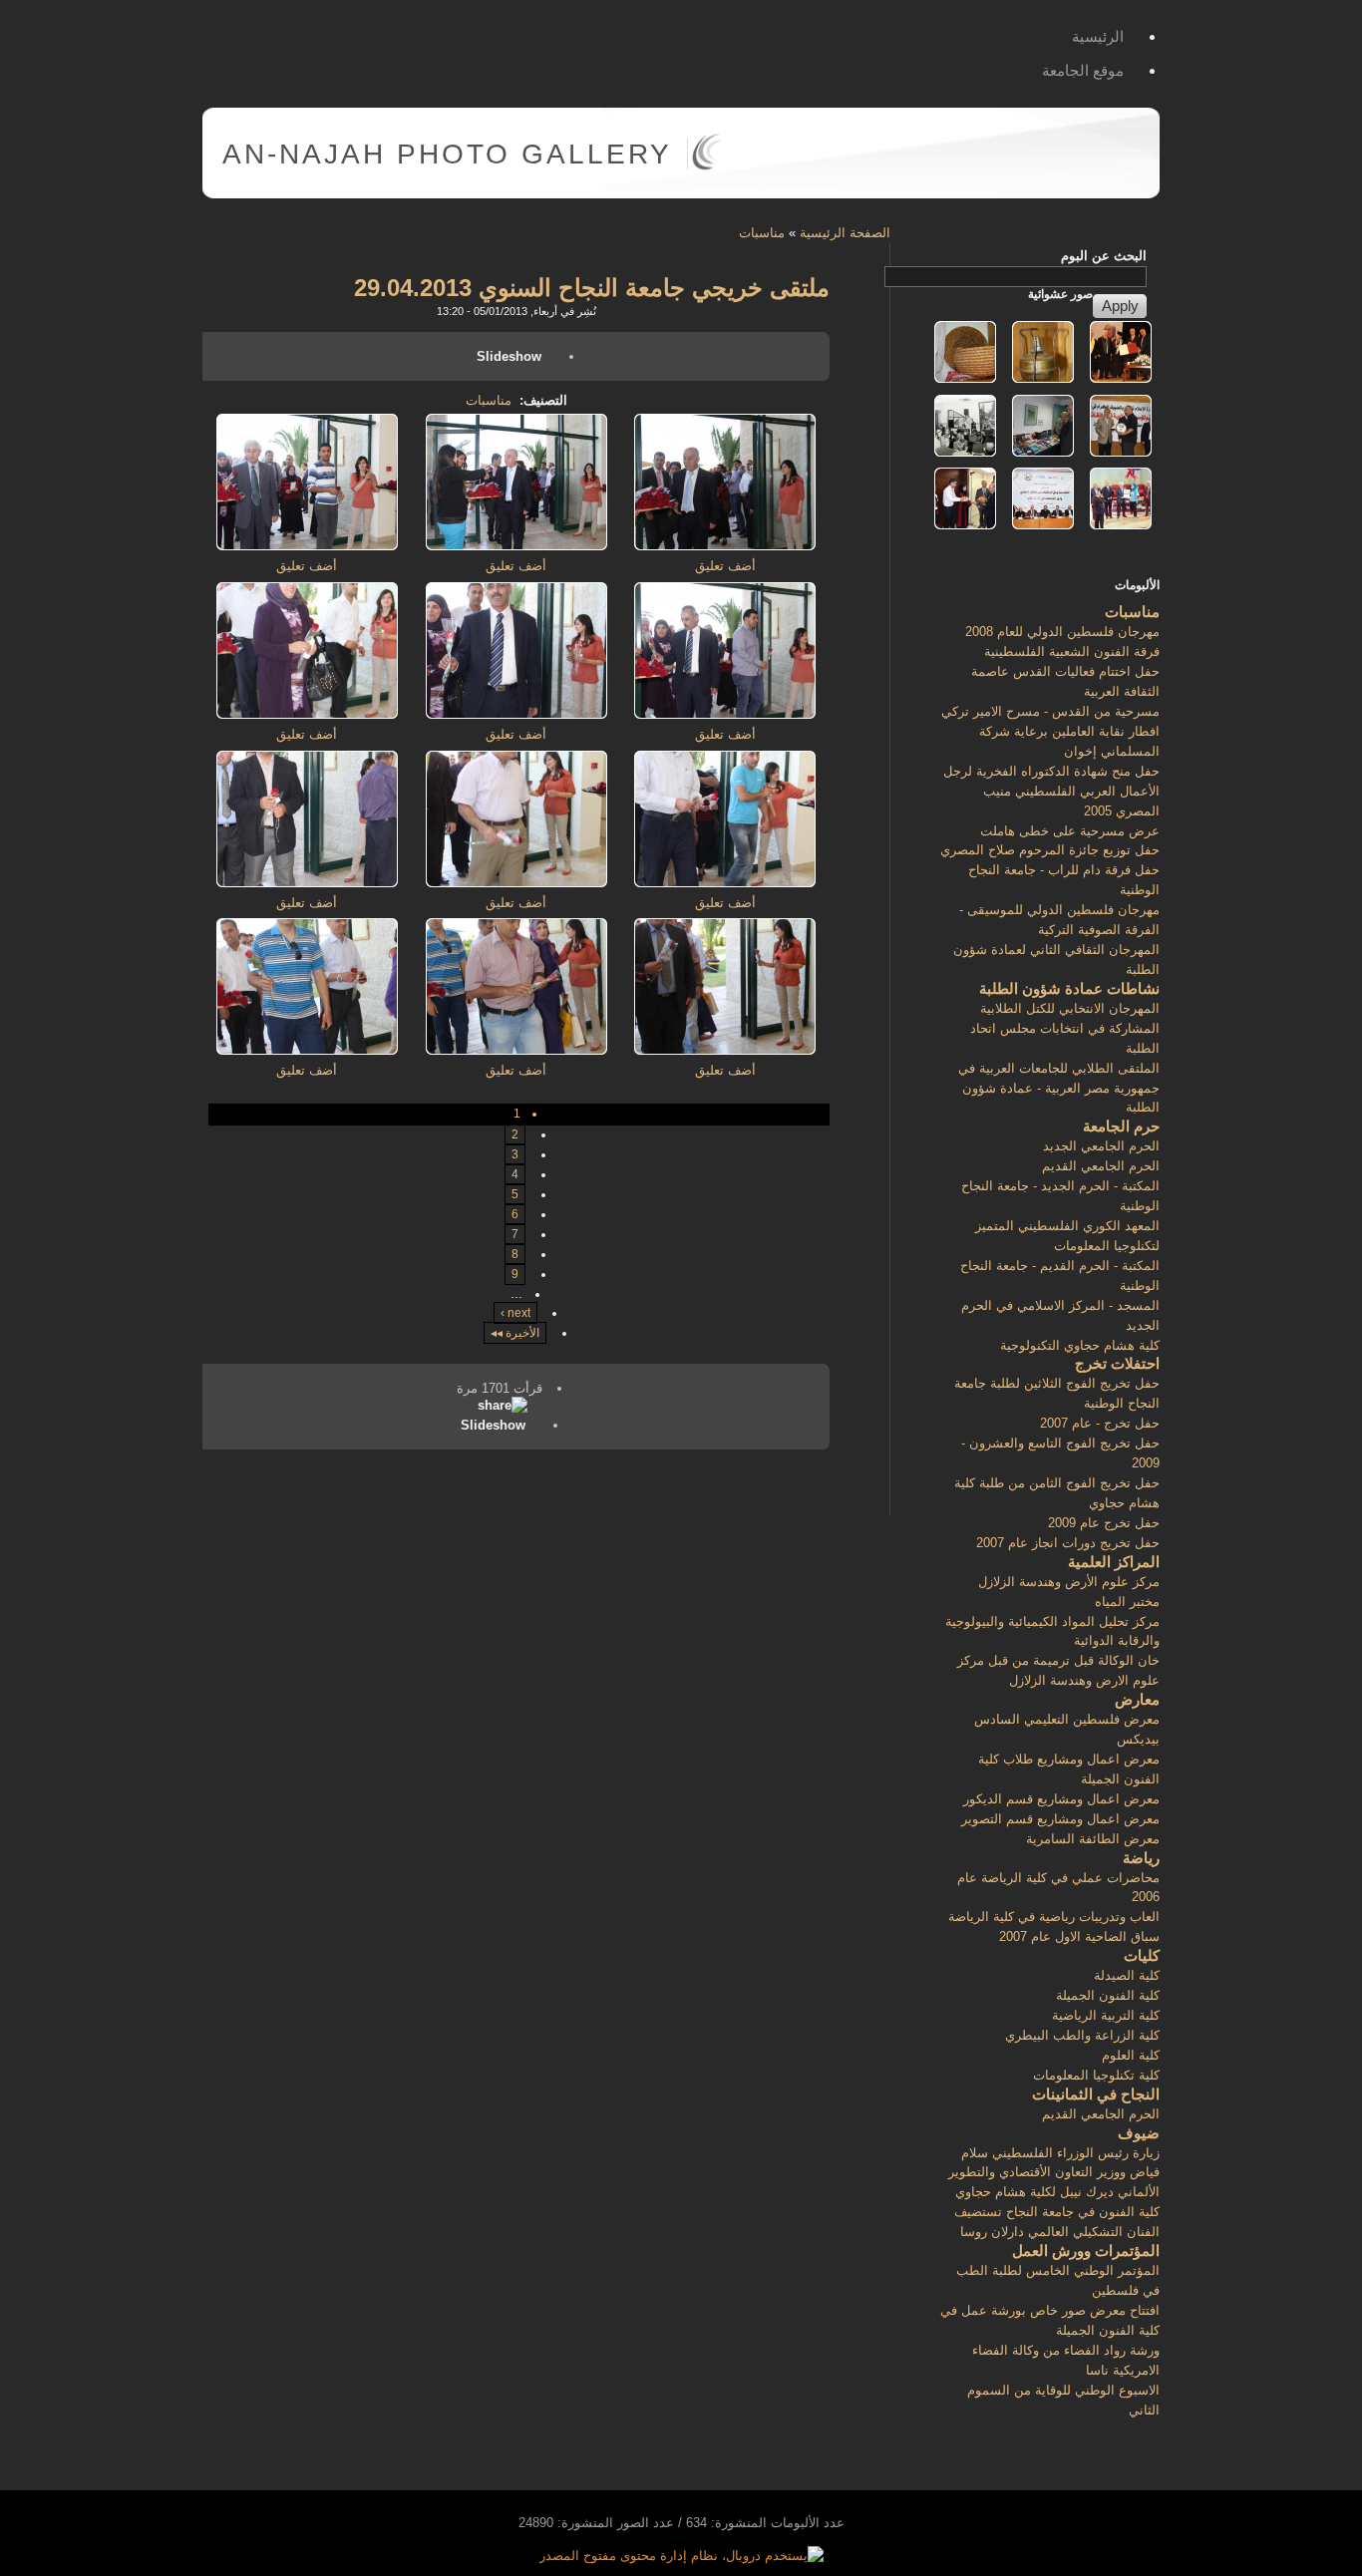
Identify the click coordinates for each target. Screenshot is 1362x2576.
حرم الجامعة (1121, 1126)
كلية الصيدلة (1127, 1975)
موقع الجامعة (1083, 70)
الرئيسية (1098, 36)
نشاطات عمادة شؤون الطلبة (1069, 988)
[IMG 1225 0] (307, 714)
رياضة (1141, 1858)
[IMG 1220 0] (516, 546)
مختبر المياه (1127, 1602)
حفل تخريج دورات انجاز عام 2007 (1068, 1543)
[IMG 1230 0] (725, 1050)
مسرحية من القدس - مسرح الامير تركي (1050, 711)
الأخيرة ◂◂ (515, 1333)
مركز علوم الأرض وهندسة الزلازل (1069, 1582)
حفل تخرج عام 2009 (1104, 1523)
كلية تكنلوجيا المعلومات (1096, 2075)
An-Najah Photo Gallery (447, 154)
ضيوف (1139, 2133)
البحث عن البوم (1104, 256)
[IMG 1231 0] (516, 1050)
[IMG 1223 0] (725, 714)
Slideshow (509, 356)
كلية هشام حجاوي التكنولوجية (1080, 1345)
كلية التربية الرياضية (1106, 2015)
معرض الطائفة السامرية (1093, 1839)
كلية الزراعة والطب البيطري (1082, 2035)
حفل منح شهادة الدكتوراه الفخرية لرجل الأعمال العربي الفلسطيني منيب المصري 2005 (1051, 791)
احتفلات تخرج (1117, 1363)
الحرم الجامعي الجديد (1101, 1146)
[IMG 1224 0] (516, 714)
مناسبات (762, 233)
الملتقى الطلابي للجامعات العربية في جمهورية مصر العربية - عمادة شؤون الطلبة (1059, 1088)
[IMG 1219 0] (725, 546)
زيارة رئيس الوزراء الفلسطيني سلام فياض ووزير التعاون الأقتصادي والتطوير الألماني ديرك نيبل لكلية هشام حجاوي (1054, 2173)
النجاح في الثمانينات (1096, 2094)
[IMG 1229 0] (307, 883)
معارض (1137, 1699)
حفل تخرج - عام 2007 (1100, 1423)
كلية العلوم (1131, 2055)
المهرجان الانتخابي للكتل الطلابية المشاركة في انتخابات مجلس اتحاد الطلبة (1065, 1028)
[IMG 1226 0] (725, 883)
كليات (1142, 1955)
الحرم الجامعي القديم (1101, 1166)
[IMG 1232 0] (307, 1050)
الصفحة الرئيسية (845, 233)
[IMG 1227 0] (516, 883)
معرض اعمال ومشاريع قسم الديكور (1061, 1799)
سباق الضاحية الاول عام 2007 (1079, 1936)
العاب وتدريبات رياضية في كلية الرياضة (1054, 1917)
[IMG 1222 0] (307, 546)
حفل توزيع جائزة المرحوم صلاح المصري (1050, 850)
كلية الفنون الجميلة (1108, 1995)
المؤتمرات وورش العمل (1086, 2251)
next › (515, 1313)
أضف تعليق (725, 566)
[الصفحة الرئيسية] (706, 166)
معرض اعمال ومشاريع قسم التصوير (1060, 1819)
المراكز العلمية (1114, 1562)
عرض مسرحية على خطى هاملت (1070, 831)
